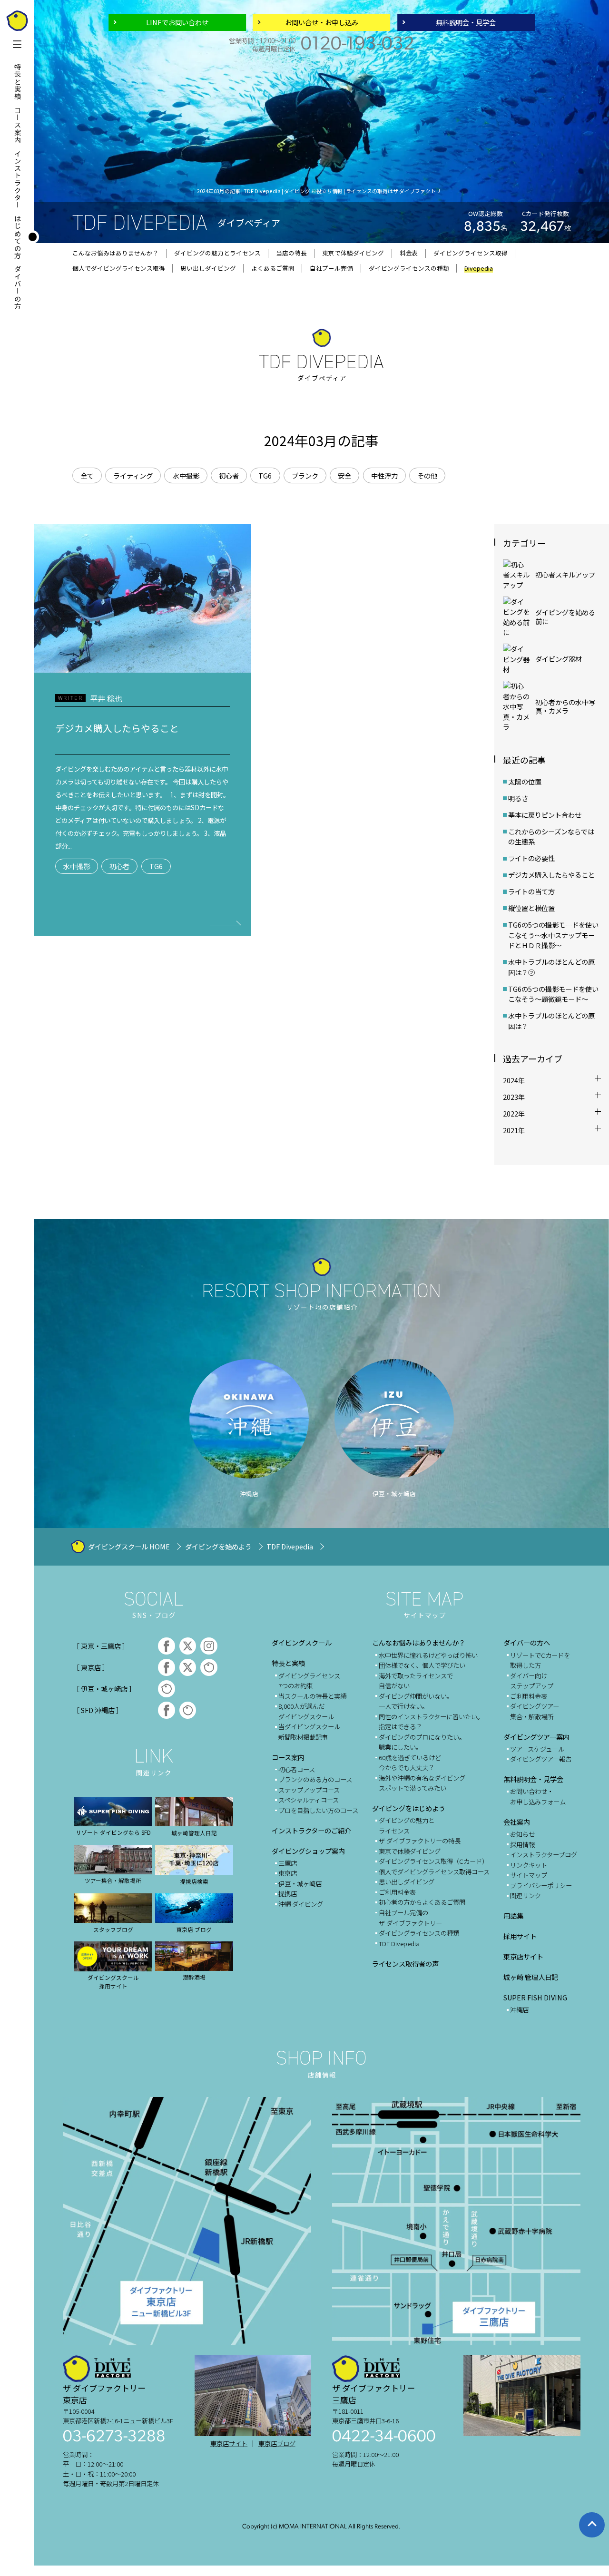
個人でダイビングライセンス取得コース (434, 1871)
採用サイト (520, 1936)
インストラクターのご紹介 (311, 1830)
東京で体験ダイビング (410, 1851)
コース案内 (18, 125)
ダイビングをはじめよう (409, 1808)
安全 (344, 475)
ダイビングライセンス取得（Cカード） (433, 1861)
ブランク (305, 475)
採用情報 (522, 1844)
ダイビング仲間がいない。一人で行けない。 (416, 1701)
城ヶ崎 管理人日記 (531, 1977)
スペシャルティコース (309, 1800)
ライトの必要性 (531, 858)
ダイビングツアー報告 (541, 1759)
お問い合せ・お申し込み (322, 22)
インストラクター (18, 179)
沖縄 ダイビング (301, 1904)
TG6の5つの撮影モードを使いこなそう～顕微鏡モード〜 (553, 994)
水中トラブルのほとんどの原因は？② (551, 967)
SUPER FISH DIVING (535, 1997)
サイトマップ (529, 1875)
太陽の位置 (528, 781)
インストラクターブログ (544, 1854)
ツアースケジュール (537, 1749)
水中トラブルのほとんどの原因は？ (551, 1021)
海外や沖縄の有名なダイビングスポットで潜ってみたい (422, 1783)
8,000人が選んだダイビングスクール (306, 1711)
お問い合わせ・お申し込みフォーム (538, 1796)
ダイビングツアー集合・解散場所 (535, 1711)
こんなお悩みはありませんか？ (419, 1642)
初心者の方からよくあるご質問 (422, 1902)
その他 (427, 475)
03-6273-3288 (114, 2437)
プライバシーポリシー (541, 1885)
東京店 (288, 1873)
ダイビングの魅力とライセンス (407, 1825)
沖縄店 (519, 2009)
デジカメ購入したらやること (551, 875)
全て (87, 475)
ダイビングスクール (302, 1642)
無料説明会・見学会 (466, 22)
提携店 (288, 1893)
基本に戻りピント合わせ (545, 815)
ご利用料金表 (397, 1892)
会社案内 (517, 1822)
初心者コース (297, 1769)
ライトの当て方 (531, 891)
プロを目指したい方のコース (318, 1810)
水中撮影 (186, 475)
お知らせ (522, 1834)
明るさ (518, 798)
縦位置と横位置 (531, 908)
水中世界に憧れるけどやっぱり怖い (428, 1655)
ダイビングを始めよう (218, 1546)
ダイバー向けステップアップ (532, 1681)
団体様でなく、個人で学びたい (422, 1665)
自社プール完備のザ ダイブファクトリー (410, 1918)
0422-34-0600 (384, 2437)
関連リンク (526, 1895)
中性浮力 (384, 475)
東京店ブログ (277, 2444)
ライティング (133, 475)
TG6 (265, 475)
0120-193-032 (358, 45)
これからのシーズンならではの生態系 (551, 837)
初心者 (229, 475)
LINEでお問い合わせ (177, 22)
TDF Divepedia (290, 1546)
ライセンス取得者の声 (405, 1964)
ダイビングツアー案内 (536, 1737)
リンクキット (529, 1865)
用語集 (513, 1915)
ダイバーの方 (18, 288)
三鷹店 (288, 1863)
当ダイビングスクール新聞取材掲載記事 (309, 1732)
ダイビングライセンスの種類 (419, 1933)
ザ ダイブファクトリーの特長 (420, 1841)
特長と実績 (18, 82)
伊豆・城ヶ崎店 (300, 1883)
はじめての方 (18, 237)
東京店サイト (523, 1956)
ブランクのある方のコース (315, 1779)
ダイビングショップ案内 (308, 1851)
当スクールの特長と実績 (312, 1696)
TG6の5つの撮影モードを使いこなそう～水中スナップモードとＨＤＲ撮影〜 (553, 935)
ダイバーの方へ (527, 1642)
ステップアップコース (309, 1790)
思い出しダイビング (407, 1881)
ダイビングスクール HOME (129, 1546)
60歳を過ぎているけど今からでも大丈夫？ (410, 1763)
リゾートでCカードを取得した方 (540, 1660)
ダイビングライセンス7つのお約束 (309, 1681)
